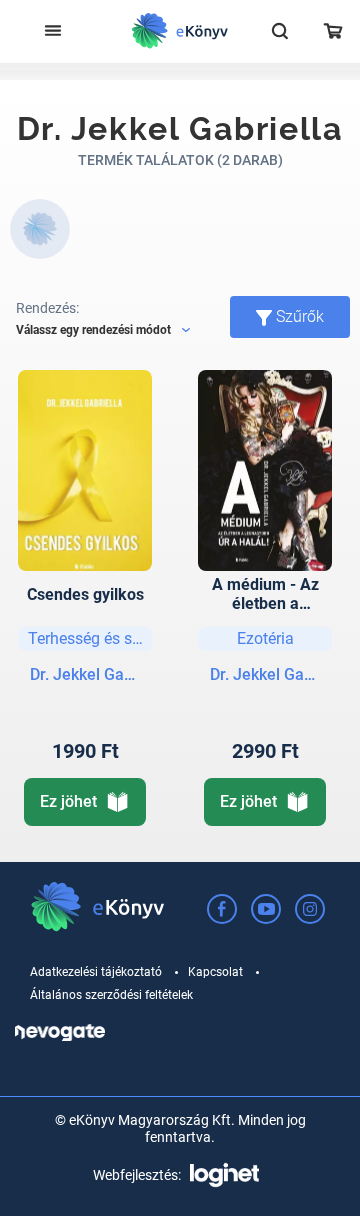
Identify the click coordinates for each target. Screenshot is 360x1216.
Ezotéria (265, 638)
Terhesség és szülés (90, 638)
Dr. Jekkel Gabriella (85, 674)
